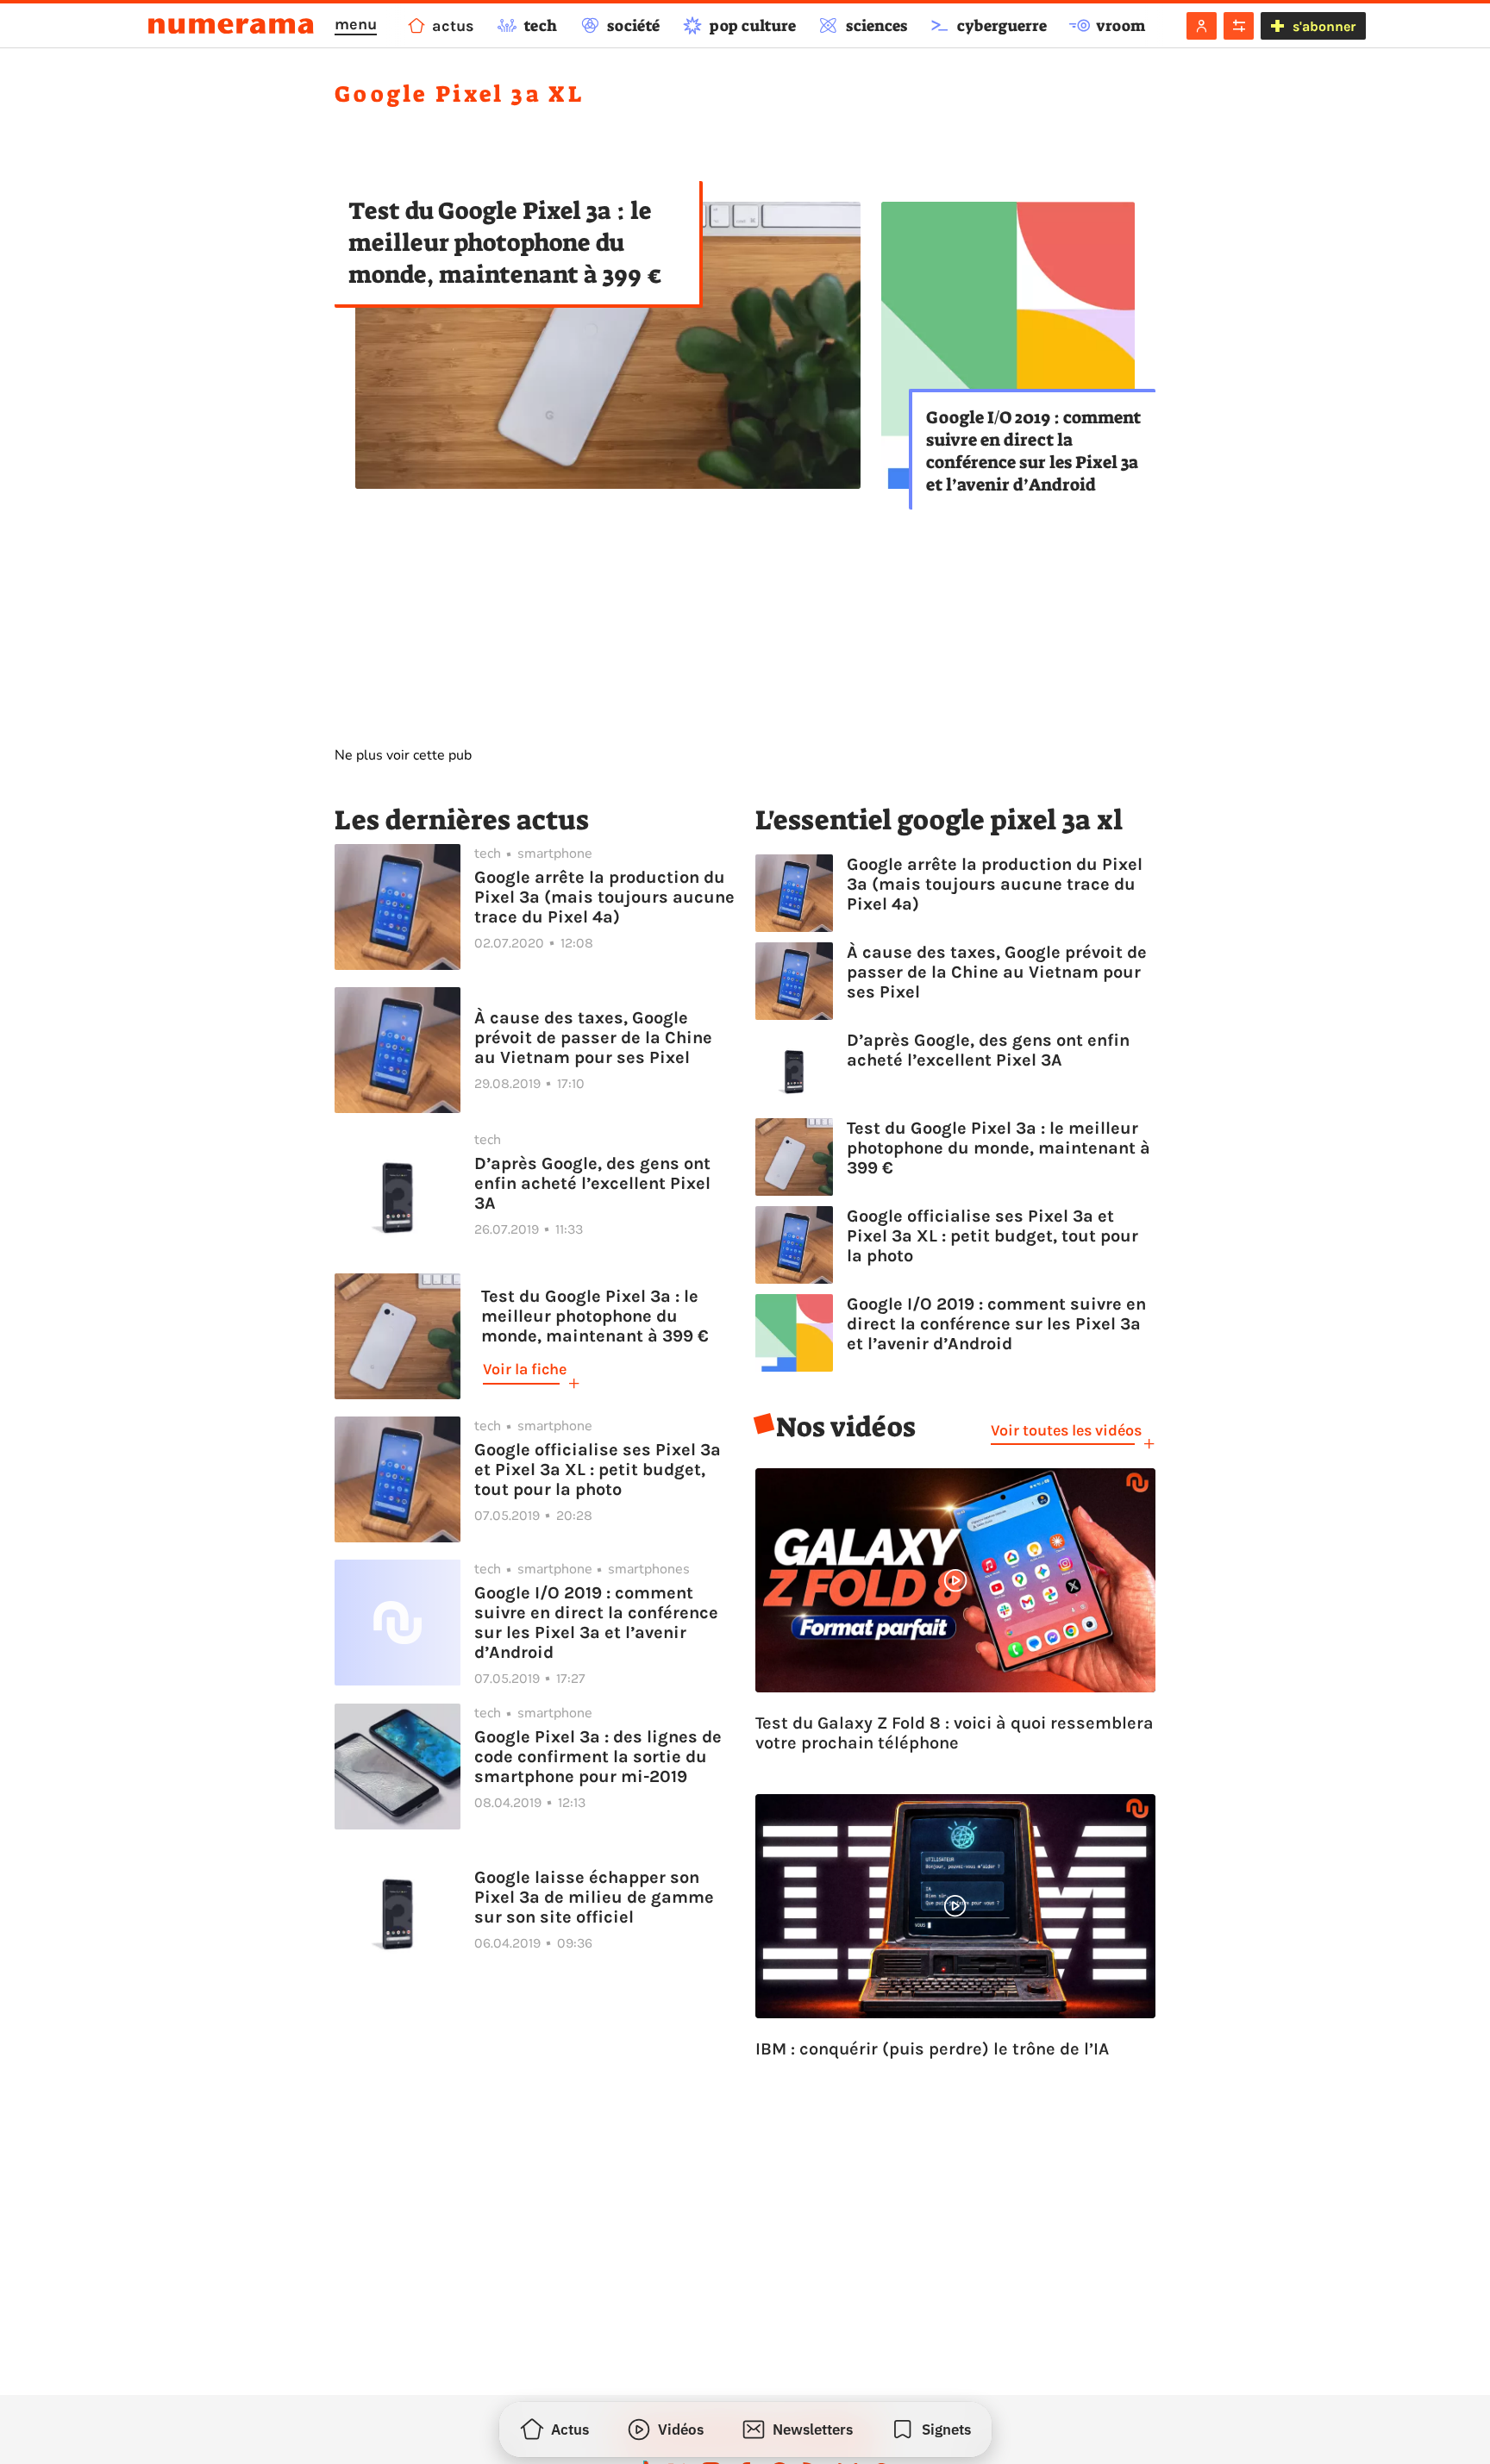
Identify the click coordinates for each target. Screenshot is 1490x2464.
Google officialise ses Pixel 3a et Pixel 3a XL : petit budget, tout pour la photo (598, 1470)
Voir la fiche (525, 1369)
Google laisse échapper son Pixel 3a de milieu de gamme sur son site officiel (594, 1897)
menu (356, 24)
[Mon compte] (1202, 26)
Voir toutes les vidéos (1066, 1430)
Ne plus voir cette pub (403, 755)
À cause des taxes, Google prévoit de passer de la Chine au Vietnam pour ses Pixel (593, 1038)
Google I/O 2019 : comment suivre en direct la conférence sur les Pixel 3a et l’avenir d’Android (1033, 451)
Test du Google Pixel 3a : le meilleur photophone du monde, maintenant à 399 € (505, 243)
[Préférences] (1239, 26)
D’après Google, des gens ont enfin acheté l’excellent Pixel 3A (592, 1183)
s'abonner (1324, 26)
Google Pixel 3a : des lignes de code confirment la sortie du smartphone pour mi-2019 (598, 1757)
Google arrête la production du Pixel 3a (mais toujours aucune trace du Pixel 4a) (604, 897)
